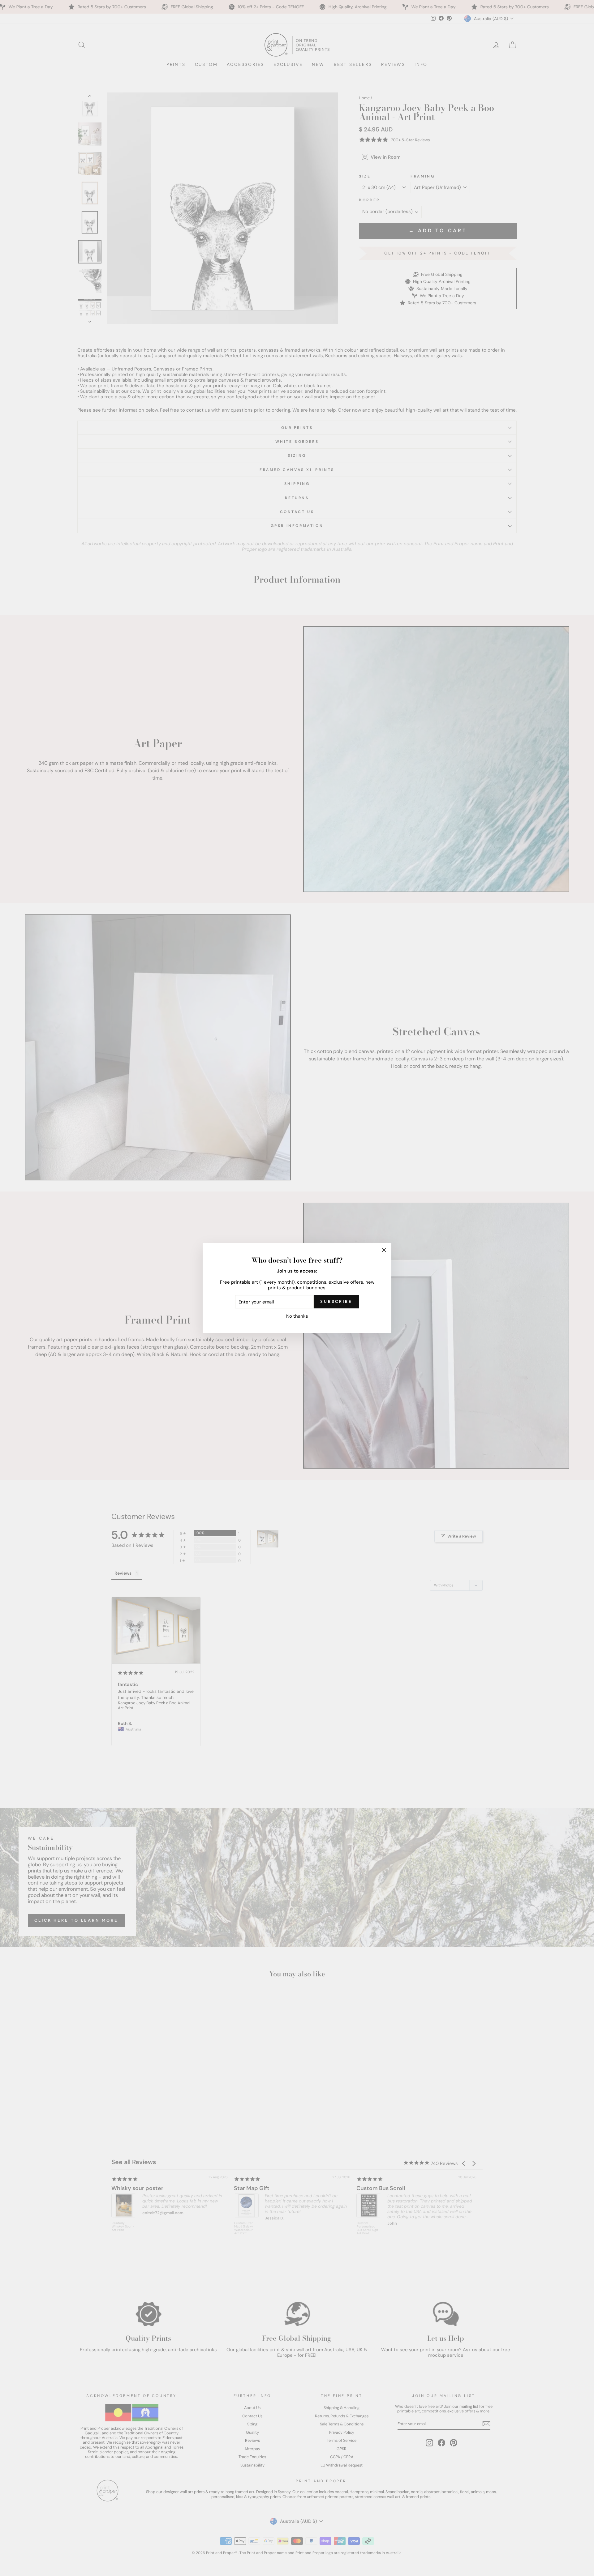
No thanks (297, 1316)
